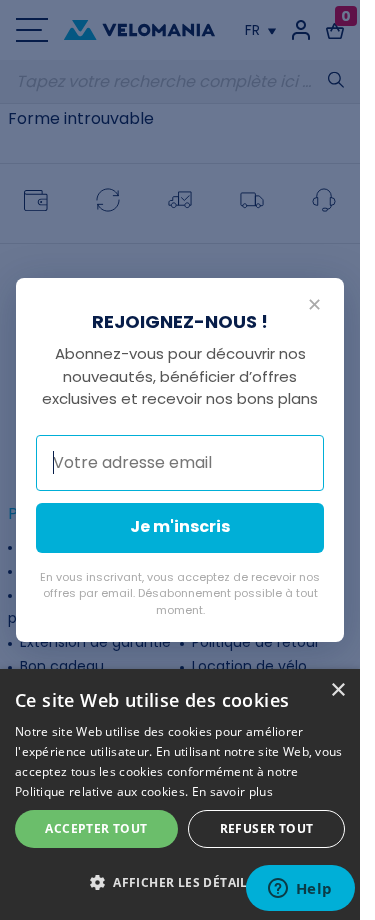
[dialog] (180, 794)
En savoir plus (232, 791)
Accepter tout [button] (96, 828)
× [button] (337, 690)
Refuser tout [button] (267, 828)
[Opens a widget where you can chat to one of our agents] (300, 890)
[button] (180, 883)
